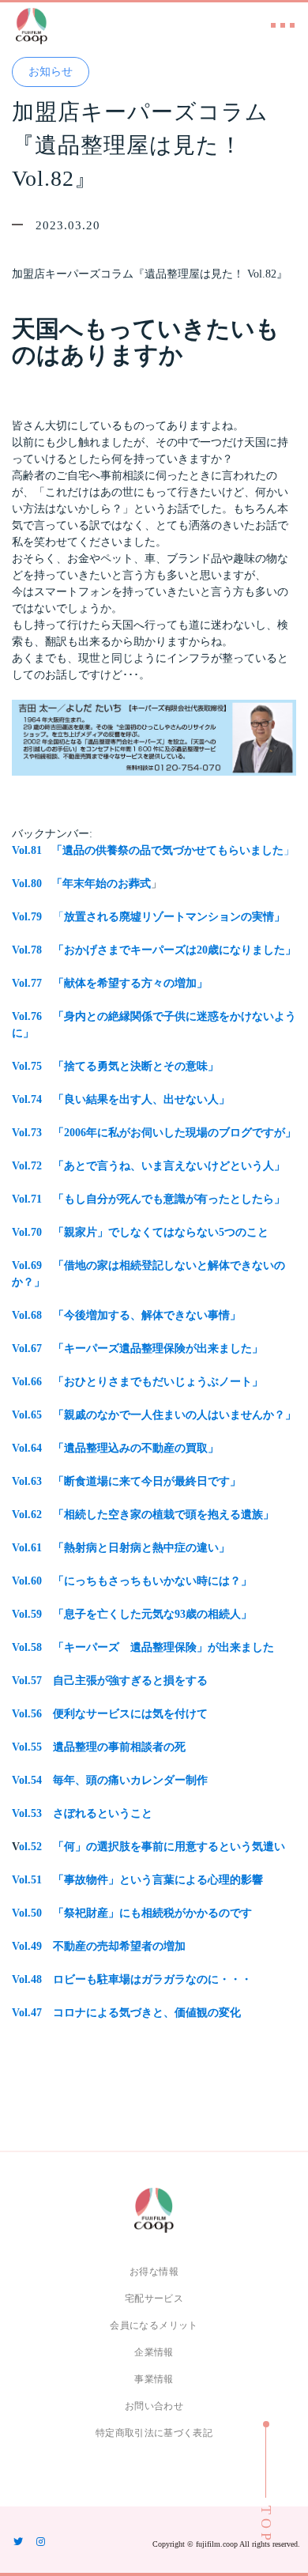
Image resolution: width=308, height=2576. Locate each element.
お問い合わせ (154, 2406)
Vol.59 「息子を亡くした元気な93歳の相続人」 (132, 1614)
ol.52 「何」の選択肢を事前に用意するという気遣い (152, 1847)
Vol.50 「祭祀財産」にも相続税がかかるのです (132, 1913)
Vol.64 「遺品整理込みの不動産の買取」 (115, 1448)
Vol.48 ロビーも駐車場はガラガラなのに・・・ (132, 1979)
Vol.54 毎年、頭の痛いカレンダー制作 (110, 1780)
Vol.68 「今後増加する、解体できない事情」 (126, 1315)
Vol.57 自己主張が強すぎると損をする (110, 1681)
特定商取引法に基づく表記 (154, 2433)
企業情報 (154, 2352)
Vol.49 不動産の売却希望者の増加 (99, 1946)
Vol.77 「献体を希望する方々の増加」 (110, 983)
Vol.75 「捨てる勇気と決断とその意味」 (115, 1066)
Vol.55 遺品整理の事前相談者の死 (99, 1747)
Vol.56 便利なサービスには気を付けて (110, 1714)
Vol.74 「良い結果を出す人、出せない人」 (121, 1099)
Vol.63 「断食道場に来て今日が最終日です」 (126, 1481)
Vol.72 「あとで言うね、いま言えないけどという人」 (148, 1166)
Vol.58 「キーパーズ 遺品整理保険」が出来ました (143, 1647)
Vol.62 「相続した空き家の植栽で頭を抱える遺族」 (143, 1515)
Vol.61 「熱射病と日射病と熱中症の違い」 (121, 1548)
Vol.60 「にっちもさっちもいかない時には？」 (132, 1581)
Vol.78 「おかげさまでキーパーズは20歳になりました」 (154, 950)
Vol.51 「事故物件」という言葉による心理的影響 (137, 1880)
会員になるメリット (154, 2325)
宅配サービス (154, 2298)
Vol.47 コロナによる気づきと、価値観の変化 (126, 2013)
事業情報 (154, 2379)
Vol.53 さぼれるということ (82, 1813)
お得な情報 (154, 2272)
